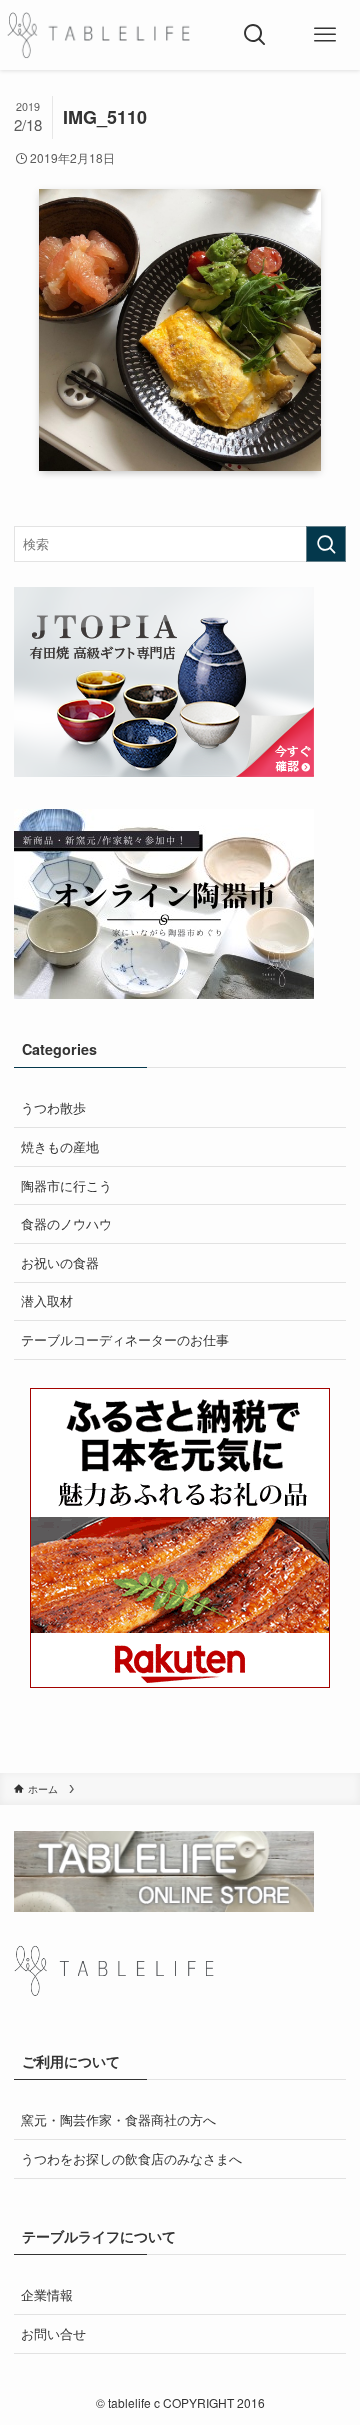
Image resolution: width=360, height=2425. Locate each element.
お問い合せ (53, 2333)
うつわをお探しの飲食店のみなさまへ (131, 2158)
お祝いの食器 (60, 1262)
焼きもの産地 (60, 1146)
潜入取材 (47, 1300)
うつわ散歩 (53, 1107)
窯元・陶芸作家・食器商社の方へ (118, 2119)
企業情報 (47, 2294)
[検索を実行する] (326, 544)
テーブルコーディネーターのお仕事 (125, 1339)
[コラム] (98, 35)
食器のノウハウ (66, 1223)
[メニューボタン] (325, 35)
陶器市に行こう (66, 1185)
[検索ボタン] (255, 35)
